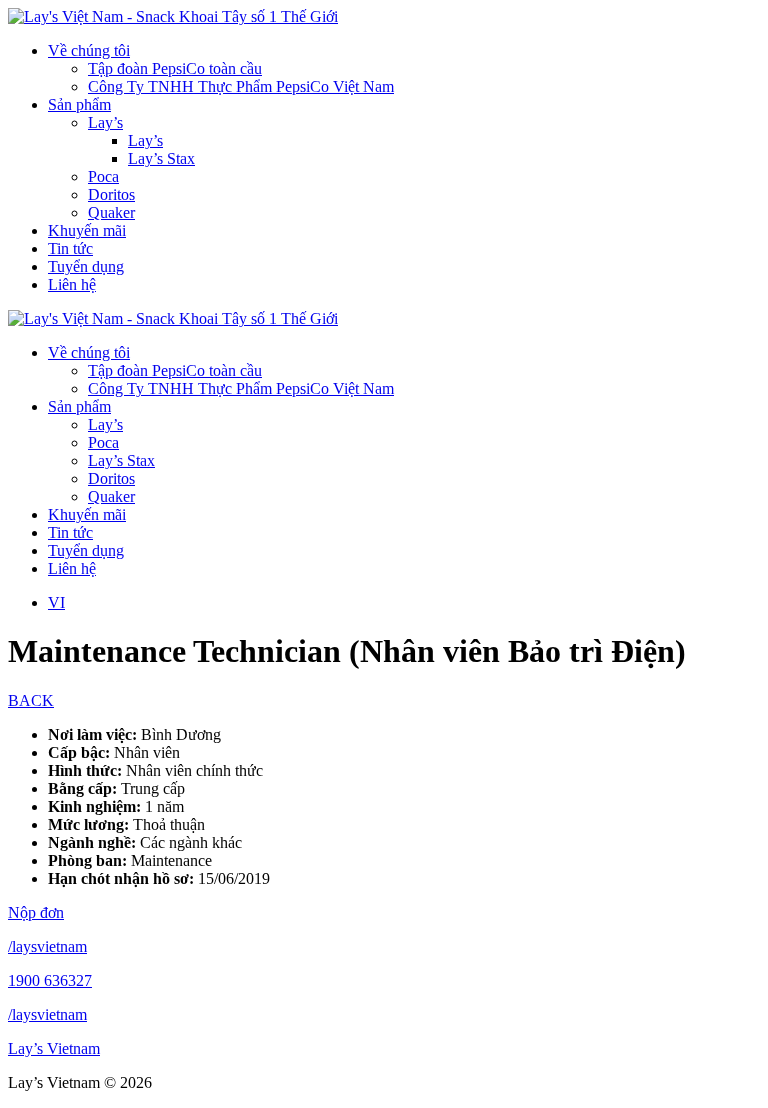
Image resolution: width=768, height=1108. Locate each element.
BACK (31, 700)
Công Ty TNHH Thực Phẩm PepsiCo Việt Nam (241, 86)
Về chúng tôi (89, 50)
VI (56, 602)
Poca (103, 176)
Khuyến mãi (87, 230)
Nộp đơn (36, 912)
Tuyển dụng (86, 266)
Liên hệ (72, 284)
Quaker (111, 212)
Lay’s (105, 122)
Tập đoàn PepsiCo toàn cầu (175, 68)
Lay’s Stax (161, 158)
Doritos (111, 194)
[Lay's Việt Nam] (173, 16)
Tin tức (70, 248)
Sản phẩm (79, 104)
